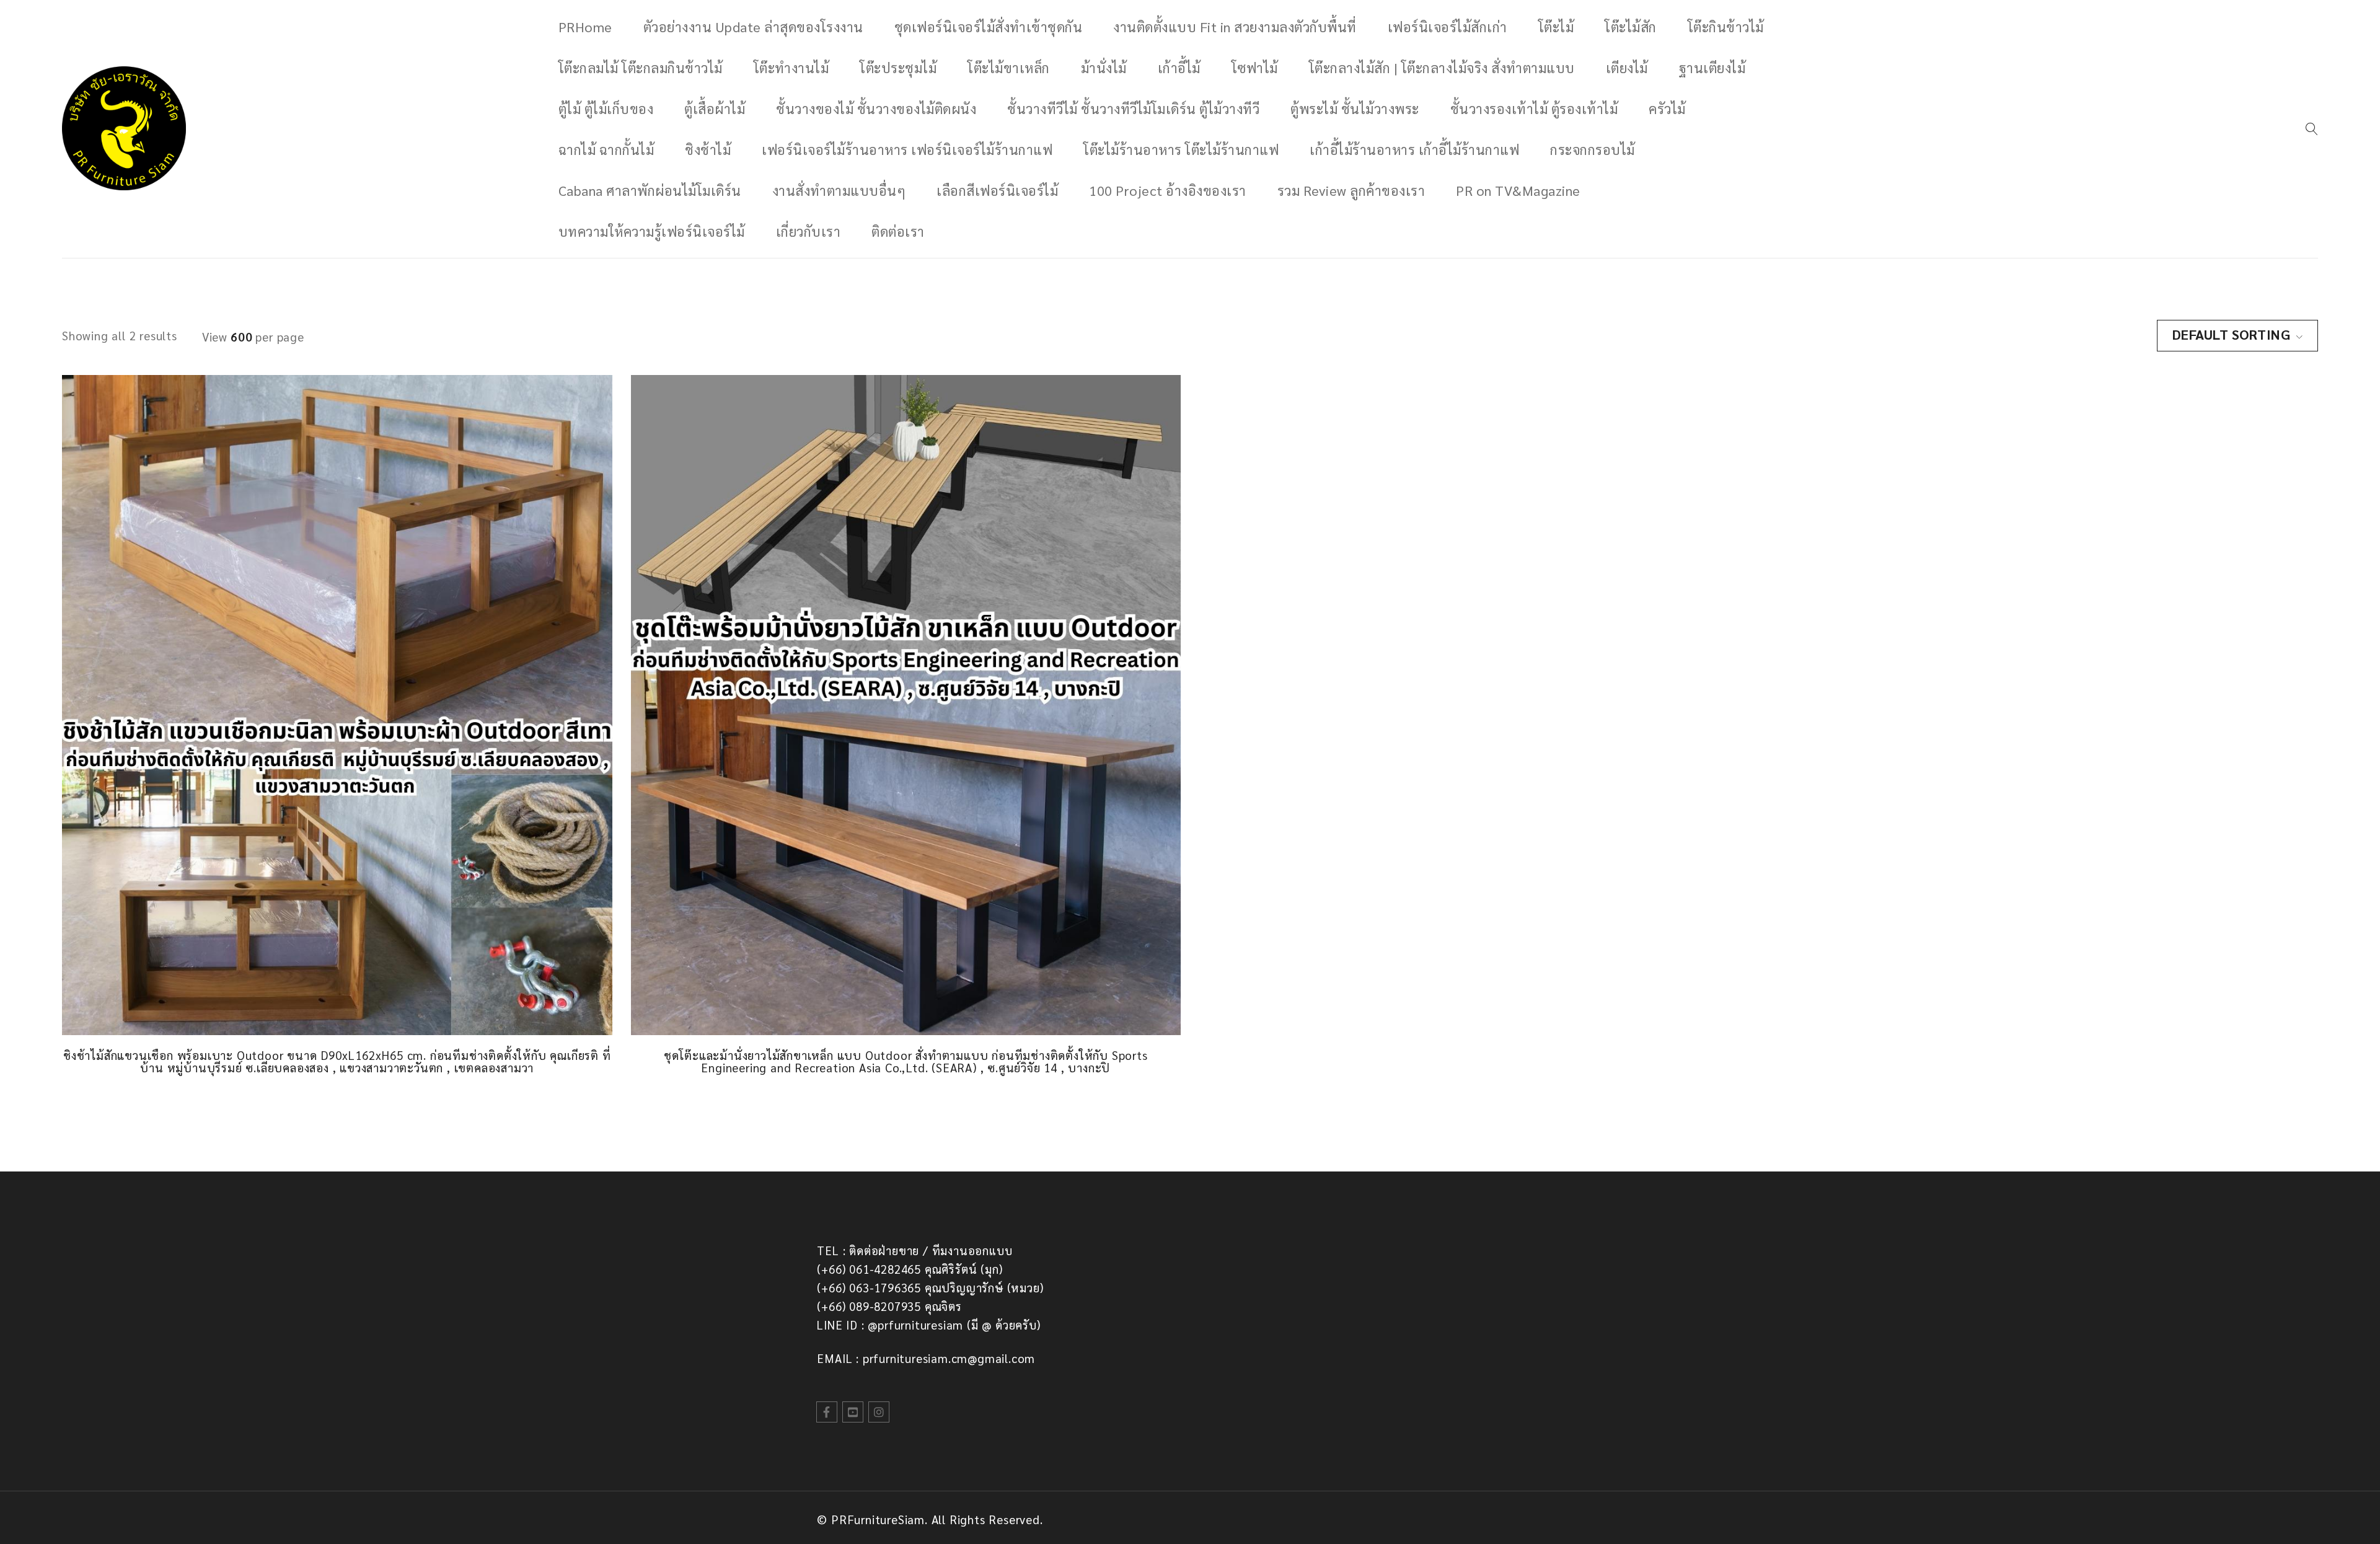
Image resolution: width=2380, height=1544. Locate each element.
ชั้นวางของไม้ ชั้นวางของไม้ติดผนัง (876, 108)
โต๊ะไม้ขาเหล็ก (1009, 68)
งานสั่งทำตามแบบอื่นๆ (839, 190)
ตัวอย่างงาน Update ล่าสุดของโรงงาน (753, 27)
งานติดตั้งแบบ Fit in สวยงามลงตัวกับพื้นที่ (1235, 27)
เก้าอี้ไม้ (1179, 68)
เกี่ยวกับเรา (809, 231)
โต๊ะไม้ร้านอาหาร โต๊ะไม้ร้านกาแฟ (1181, 149)
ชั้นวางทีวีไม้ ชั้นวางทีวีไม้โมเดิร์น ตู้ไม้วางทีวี (1133, 108)
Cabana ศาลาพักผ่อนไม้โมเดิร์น (650, 190)
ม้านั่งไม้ (1104, 68)
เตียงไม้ (1627, 68)
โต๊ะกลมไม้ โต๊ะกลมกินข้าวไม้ (641, 68)
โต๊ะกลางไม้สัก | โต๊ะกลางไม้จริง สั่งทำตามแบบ (1442, 68)
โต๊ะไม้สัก (1631, 27)
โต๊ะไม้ (1556, 27)
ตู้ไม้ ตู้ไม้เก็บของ (606, 108)
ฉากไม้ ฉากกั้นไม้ (606, 149)
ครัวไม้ (1667, 108)
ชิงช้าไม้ (708, 149)
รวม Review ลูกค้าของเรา (1351, 190)
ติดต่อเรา (898, 231)
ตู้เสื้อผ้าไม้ (715, 108)
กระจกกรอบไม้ (1593, 149)
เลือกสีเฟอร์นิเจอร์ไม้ (997, 190)
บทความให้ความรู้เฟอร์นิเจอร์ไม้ (652, 231)
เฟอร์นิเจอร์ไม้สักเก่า (1448, 27)
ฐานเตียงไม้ (1712, 68)
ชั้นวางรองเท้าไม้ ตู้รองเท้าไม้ (1534, 108)
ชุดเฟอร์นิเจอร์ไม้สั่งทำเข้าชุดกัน (989, 27)
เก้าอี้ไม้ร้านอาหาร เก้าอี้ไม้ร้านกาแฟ (1414, 149)
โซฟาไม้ (1255, 68)
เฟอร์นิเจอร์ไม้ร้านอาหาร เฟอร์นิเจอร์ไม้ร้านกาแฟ (907, 149)
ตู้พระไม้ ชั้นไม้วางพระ (1355, 108)
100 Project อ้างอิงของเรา (1168, 190)
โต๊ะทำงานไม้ (791, 68)
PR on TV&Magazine (1518, 190)
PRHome (585, 27)
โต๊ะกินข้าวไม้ (1726, 27)
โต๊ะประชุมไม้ (898, 68)
